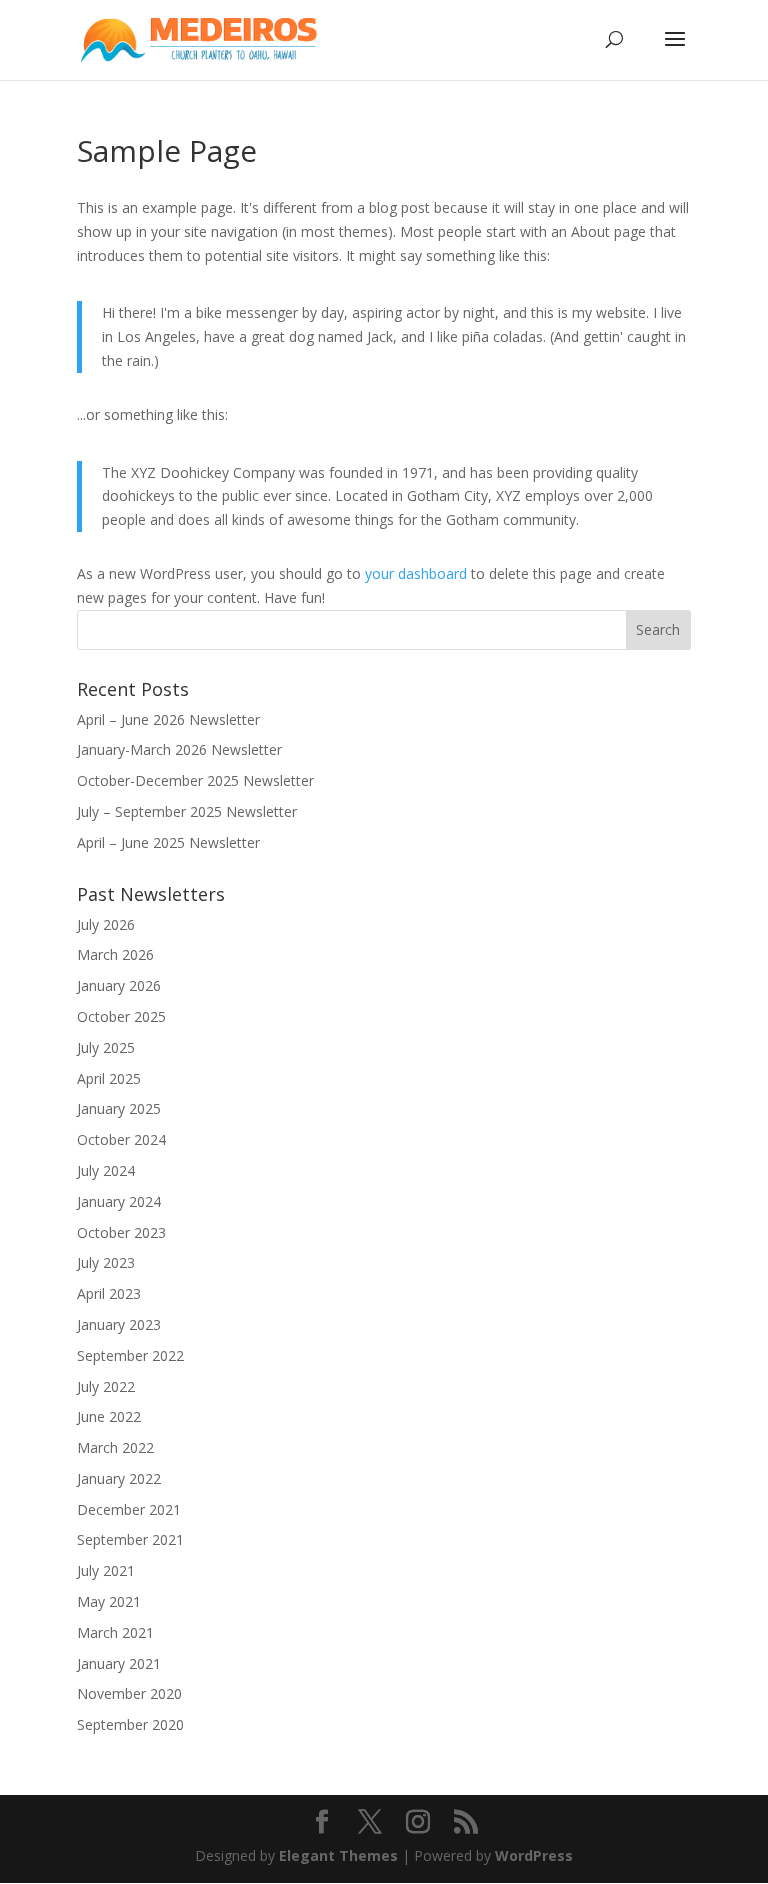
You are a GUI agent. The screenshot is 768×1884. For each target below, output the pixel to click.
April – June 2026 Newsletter (168, 719)
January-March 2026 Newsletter (179, 749)
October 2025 (121, 1016)
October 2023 (121, 1232)
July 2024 (106, 1170)
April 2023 (109, 1293)
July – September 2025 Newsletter (187, 811)
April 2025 (109, 1078)
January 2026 (119, 985)
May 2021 (109, 1601)
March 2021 (115, 1632)
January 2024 (119, 1201)
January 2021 (119, 1663)
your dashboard (416, 573)
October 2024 (121, 1139)
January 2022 (119, 1478)
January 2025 (119, 1108)
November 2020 (129, 1693)
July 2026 (106, 924)
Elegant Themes (338, 1855)
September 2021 (130, 1539)
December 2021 (129, 1509)
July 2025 (106, 1047)
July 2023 (106, 1262)
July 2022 (106, 1386)
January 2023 (119, 1324)
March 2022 (115, 1447)
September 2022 (130, 1355)
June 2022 (109, 1416)
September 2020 (130, 1724)
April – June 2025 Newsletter (168, 842)
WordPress (534, 1855)
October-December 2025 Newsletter (195, 780)
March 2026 (115, 954)
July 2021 (106, 1570)
